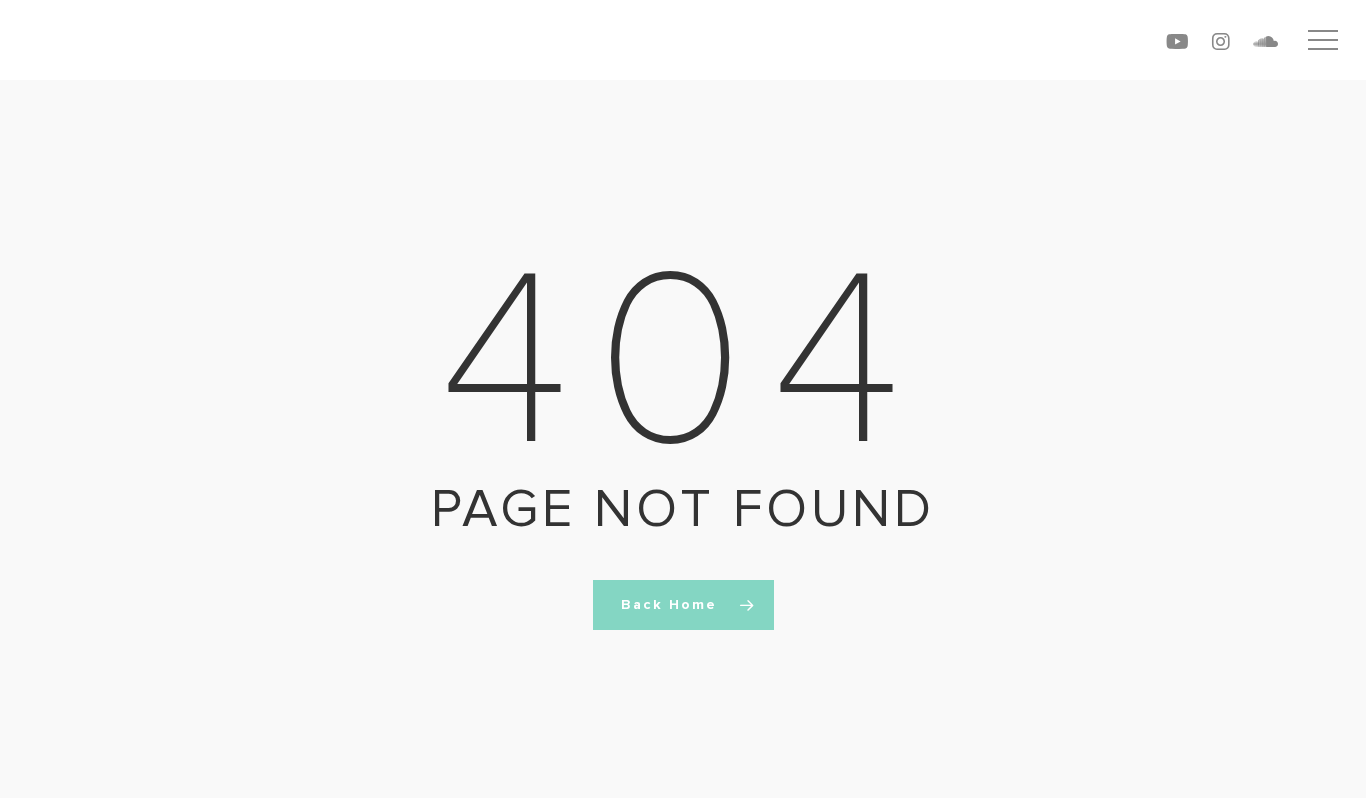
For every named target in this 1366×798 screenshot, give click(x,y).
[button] (1323, 40)
